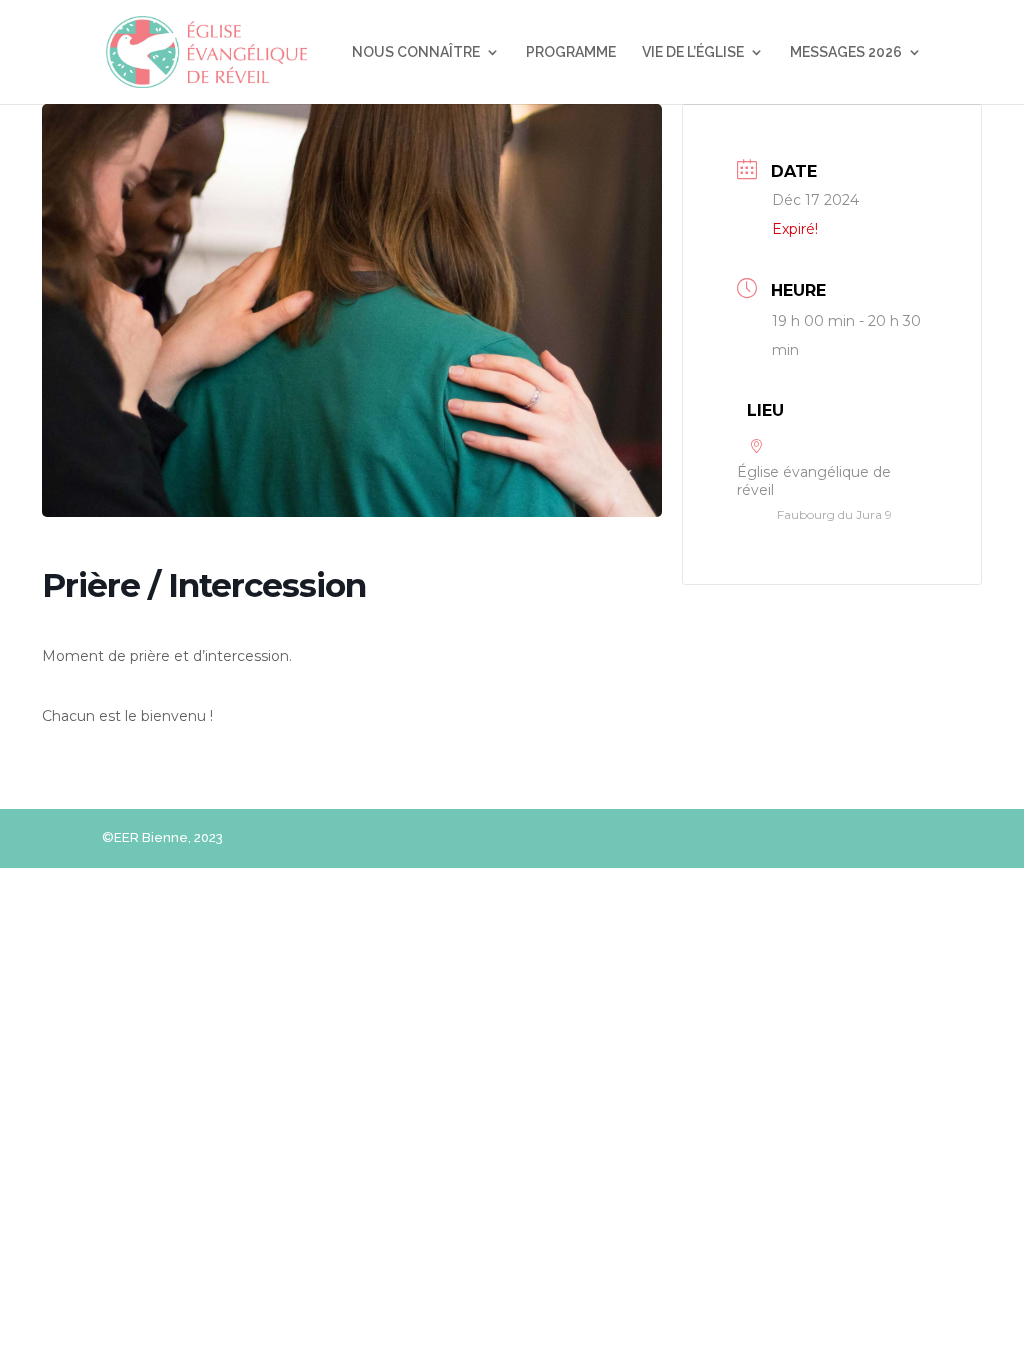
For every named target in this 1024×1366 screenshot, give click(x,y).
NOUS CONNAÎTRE (416, 52)
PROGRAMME (571, 52)
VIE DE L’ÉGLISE (693, 52)
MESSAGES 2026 (846, 52)
